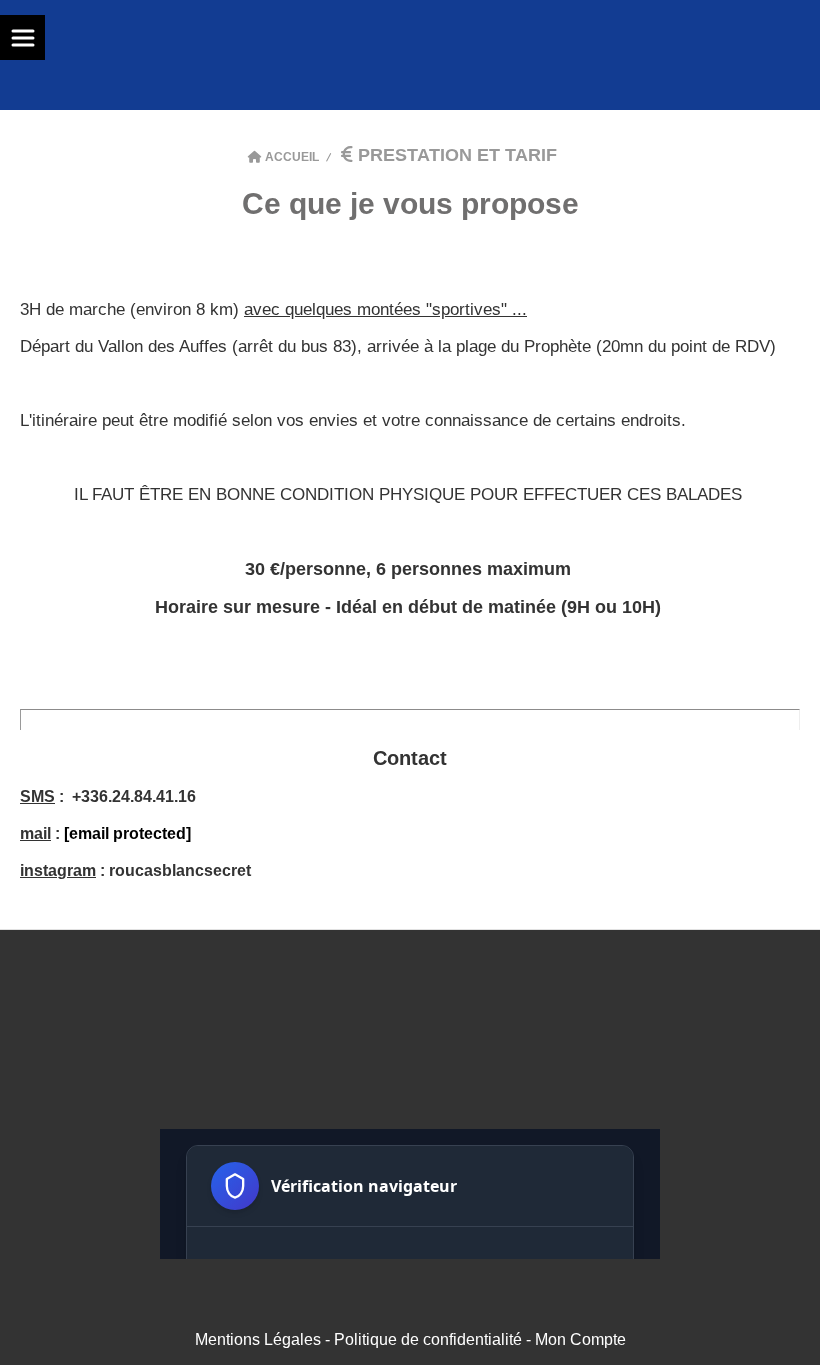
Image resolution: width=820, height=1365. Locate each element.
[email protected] (127, 833)
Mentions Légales (258, 1339)
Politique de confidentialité (428, 1339)
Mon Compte (580, 1339)
